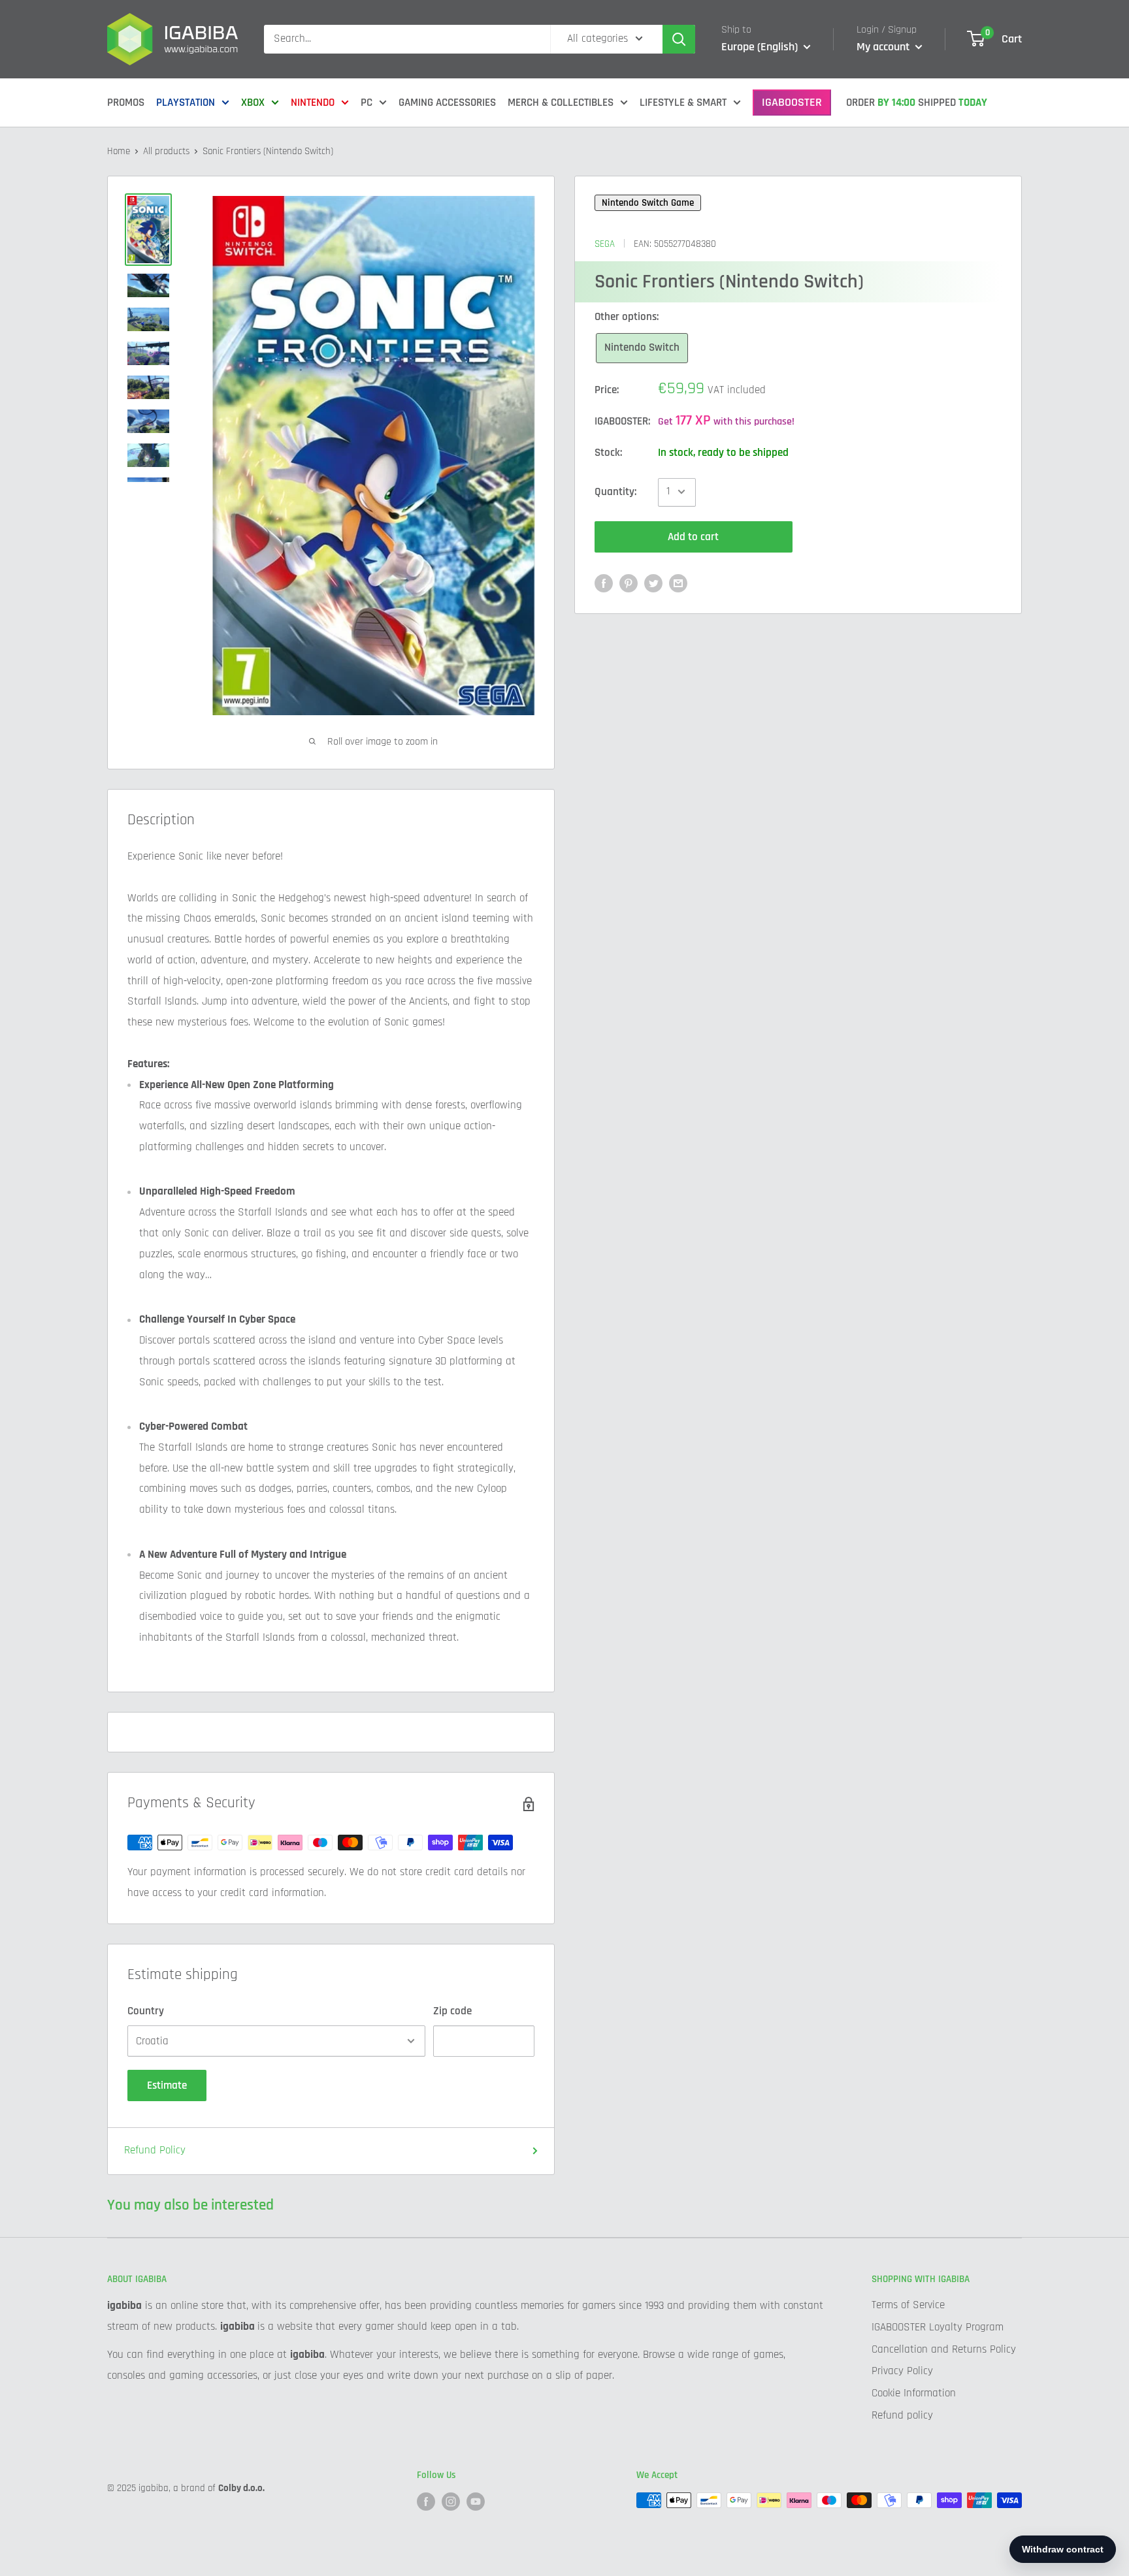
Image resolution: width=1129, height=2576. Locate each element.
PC (367, 103)
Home (119, 151)
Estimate (167, 2085)
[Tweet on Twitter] (653, 583)
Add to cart (693, 536)
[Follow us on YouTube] (476, 2502)
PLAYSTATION (186, 103)
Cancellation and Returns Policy (944, 2349)
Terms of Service (908, 2305)
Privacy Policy (902, 2371)
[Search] (679, 39)
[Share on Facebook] (604, 583)
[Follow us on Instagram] (451, 2502)
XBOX (253, 103)
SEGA (605, 243)
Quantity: (615, 491)
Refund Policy (155, 2150)
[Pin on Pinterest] (629, 583)
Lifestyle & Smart (683, 103)
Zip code (452, 2011)
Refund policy (902, 2415)
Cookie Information (914, 2393)
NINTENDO (313, 103)
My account (884, 47)
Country (146, 2011)
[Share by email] (678, 583)
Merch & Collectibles (561, 103)
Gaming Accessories (447, 103)
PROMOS (126, 103)
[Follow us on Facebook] (426, 2502)
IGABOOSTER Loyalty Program (938, 2327)
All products (166, 151)
